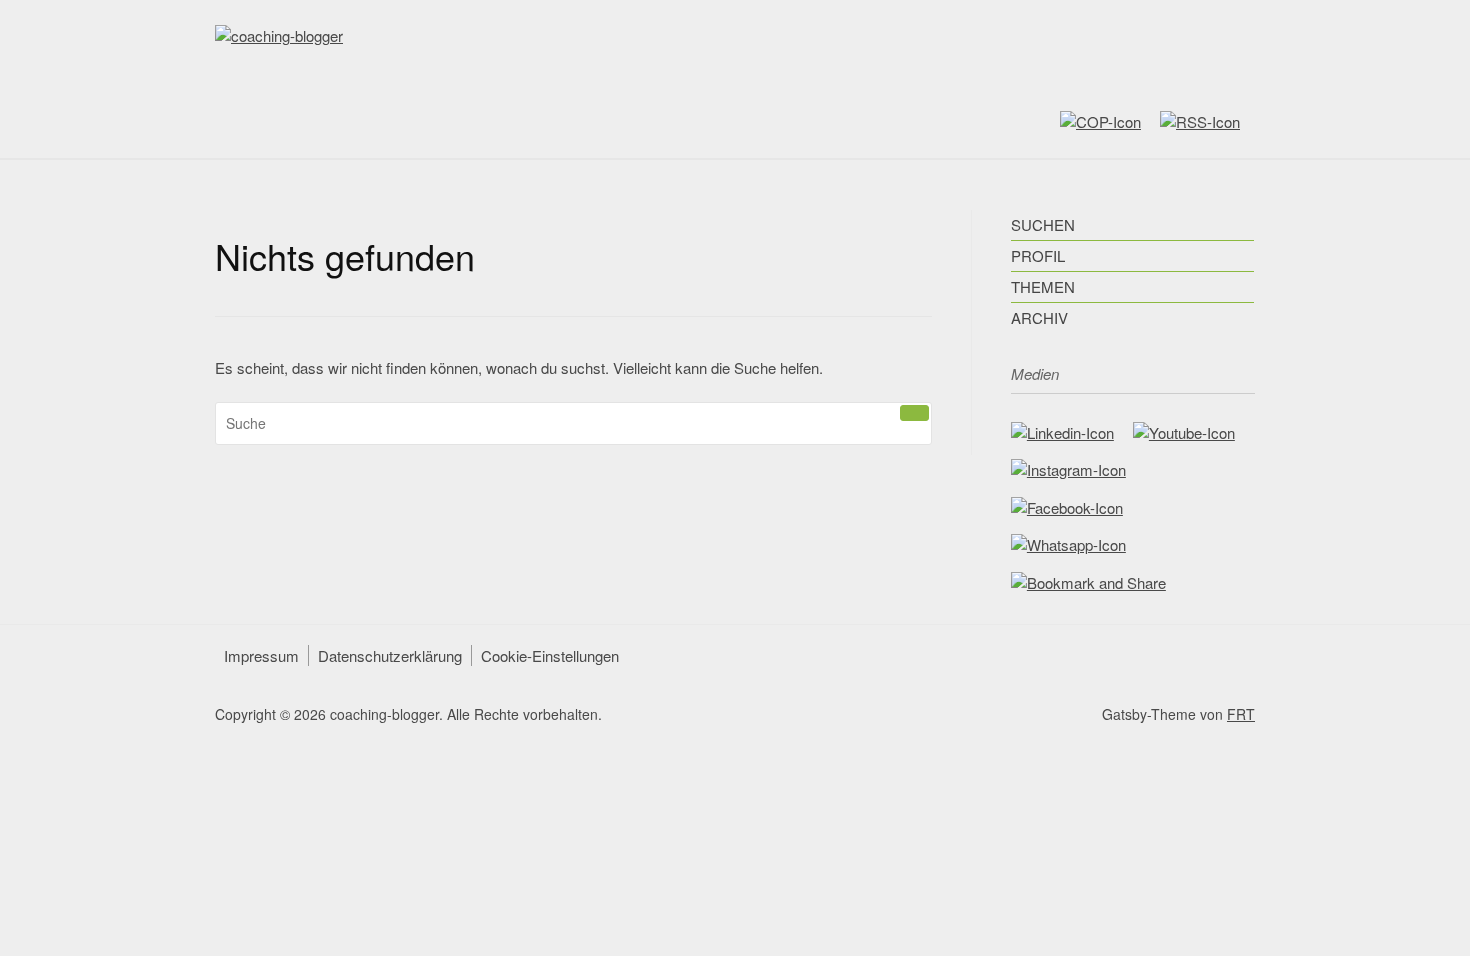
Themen (1043, 286)
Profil (1038, 255)
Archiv (1039, 317)
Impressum (261, 655)
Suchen (1043, 224)
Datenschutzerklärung (390, 655)
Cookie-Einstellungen (550, 655)
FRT (1241, 714)
